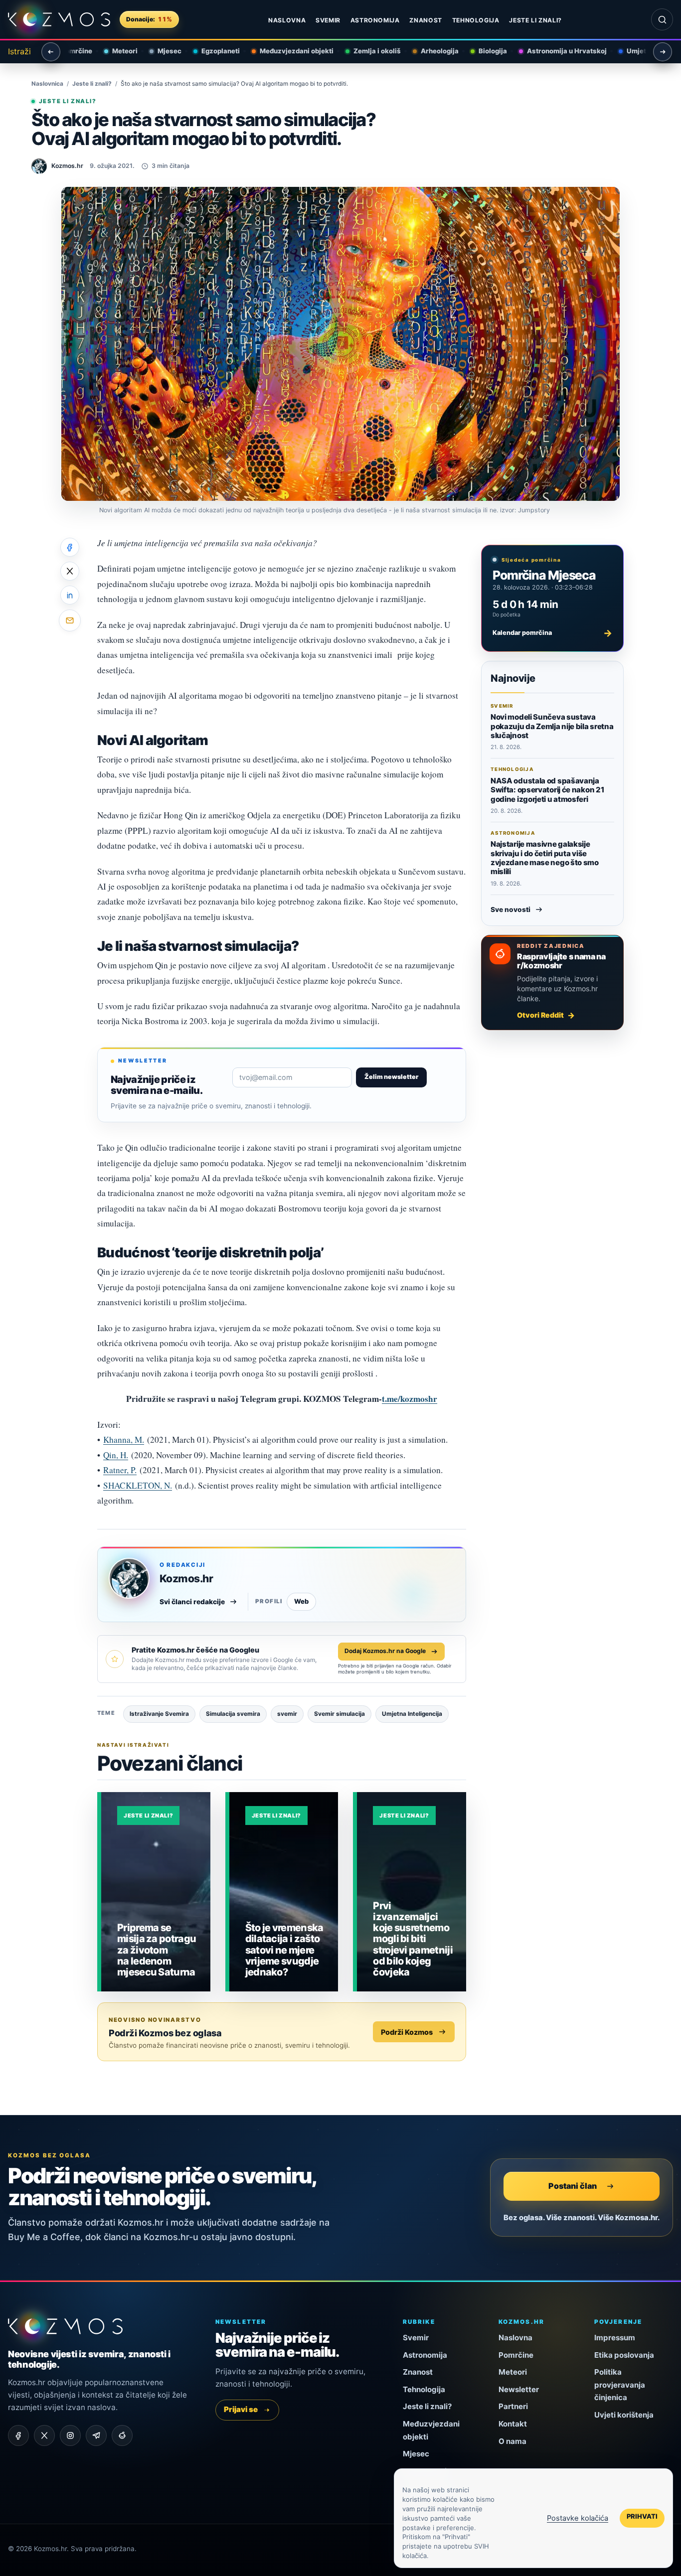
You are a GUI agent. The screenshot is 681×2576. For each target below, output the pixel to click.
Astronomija (375, 20)
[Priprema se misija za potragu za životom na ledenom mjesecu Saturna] (156, 1892)
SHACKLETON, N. (138, 1485)
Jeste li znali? (535, 20)
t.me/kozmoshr (410, 1399)
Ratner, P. (120, 1470)
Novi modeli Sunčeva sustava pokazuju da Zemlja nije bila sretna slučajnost (552, 726)
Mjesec (163, 51)
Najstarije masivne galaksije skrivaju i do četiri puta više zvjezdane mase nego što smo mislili (545, 858)
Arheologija (433, 51)
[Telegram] (96, 2435)
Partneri (513, 2406)
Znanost (426, 20)
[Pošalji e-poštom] (70, 620)
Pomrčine (516, 2355)
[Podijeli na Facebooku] (70, 547)
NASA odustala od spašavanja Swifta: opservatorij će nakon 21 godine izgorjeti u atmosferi (547, 790)
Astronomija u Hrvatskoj (560, 51)
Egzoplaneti (214, 51)
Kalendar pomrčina (552, 633)
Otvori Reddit (540, 1015)
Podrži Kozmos (407, 2032)
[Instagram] (70, 2435)
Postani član (573, 2186)
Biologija (486, 51)
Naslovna (287, 20)
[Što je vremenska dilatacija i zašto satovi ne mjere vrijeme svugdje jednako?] (284, 1892)
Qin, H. (116, 1455)
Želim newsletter (391, 1077)
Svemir (328, 20)
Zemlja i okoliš (370, 51)
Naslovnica (47, 84)
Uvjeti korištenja (624, 2415)
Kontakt (513, 2424)
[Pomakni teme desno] (663, 52)
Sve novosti (511, 909)
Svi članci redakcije (192, 1602)
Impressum (615, 2338)
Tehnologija (476, 20)
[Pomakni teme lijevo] (51, 52)
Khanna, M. (124, 1440)
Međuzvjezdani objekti (290, 51)
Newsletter (519, 2389)
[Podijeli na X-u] (70, 571)
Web (301, 1601)
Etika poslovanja (624, 2355)
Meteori (118, 51)
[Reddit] (122, 2435)
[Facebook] (18, 2435)
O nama (512, 2441)
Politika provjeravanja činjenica (620, 2385)
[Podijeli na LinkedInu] (70, 595)
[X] (44, 2435)
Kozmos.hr (186, 1579)
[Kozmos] (59, 19)
